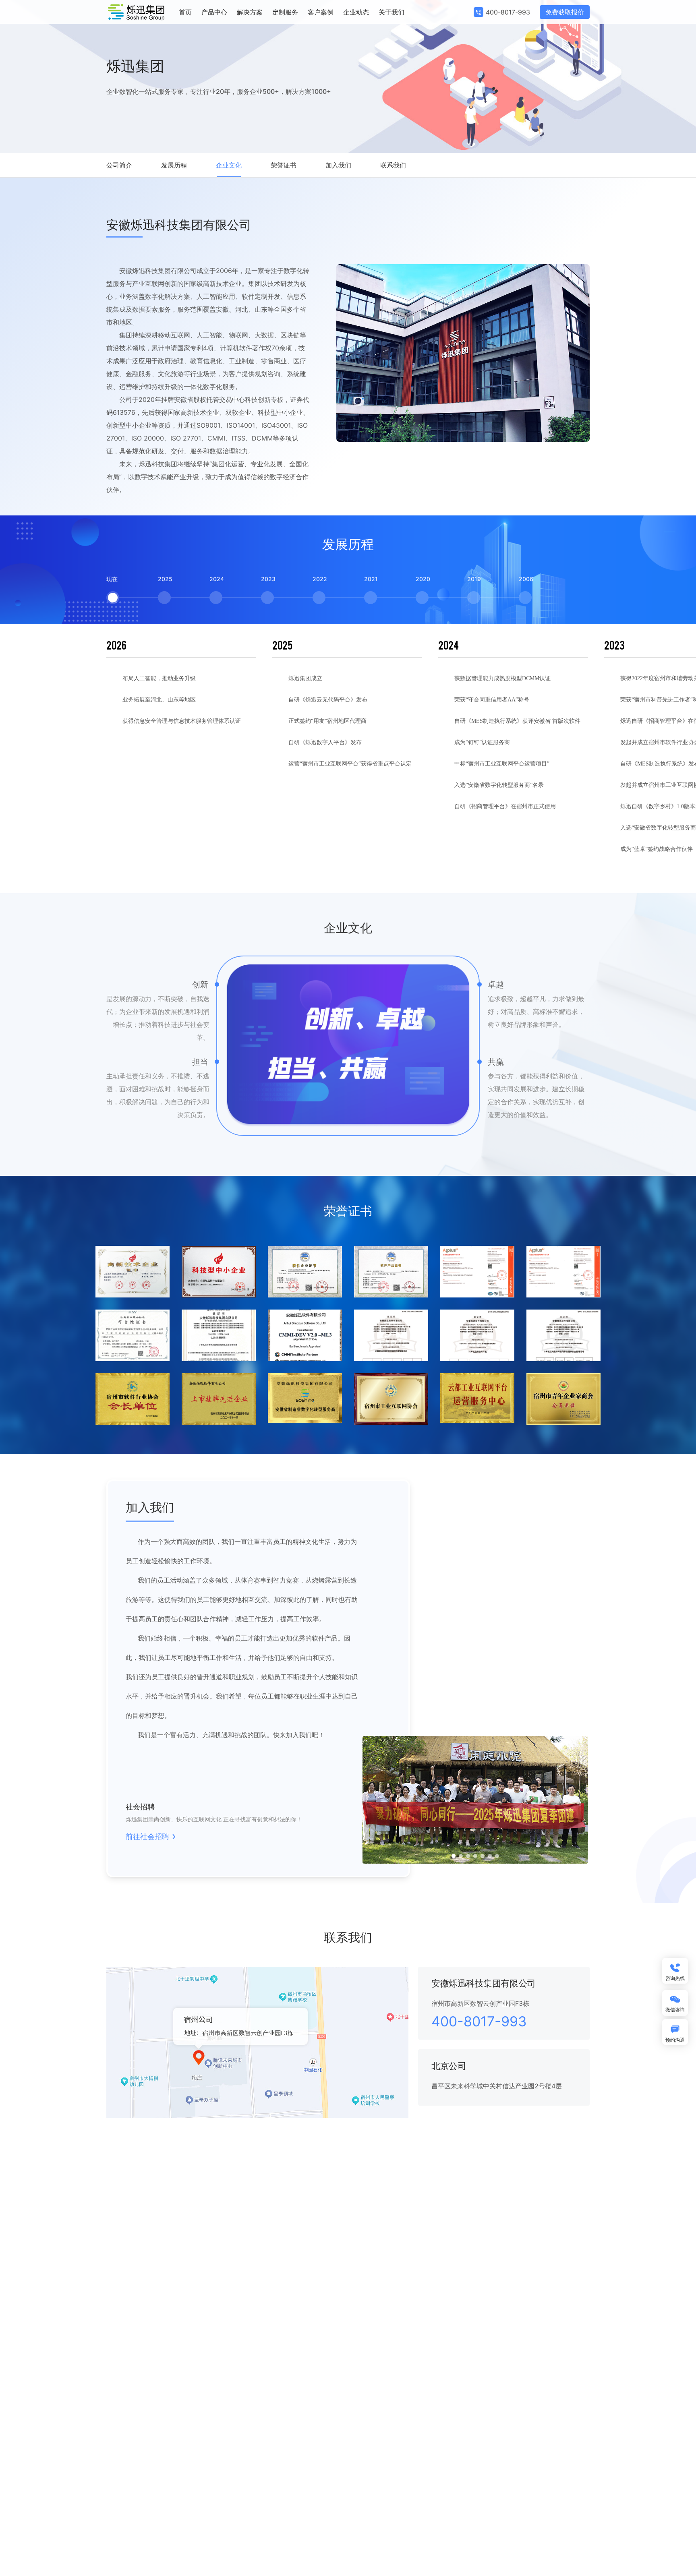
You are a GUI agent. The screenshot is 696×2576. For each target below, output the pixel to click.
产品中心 (214, 12)
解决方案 (250, 12)
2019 (474, 579)
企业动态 (356, 12)
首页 (185, 12)
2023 (267, 579)
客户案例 (321, 12)
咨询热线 (675, 1978)
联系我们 (393, 165)
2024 (216, 579)
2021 (371, 579)
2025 (164, 579)
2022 (319, 579)
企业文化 (229, 165)
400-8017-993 (508, 12)
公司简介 (119, 165)
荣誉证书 (284, 165)
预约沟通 (675, 2040)
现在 (112, 579)
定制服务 (285, 12)
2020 (422, 579)
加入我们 (338, 165)
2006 (525, 579)
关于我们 (391, 12)
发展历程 (174, 165)
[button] (454, 1856)
